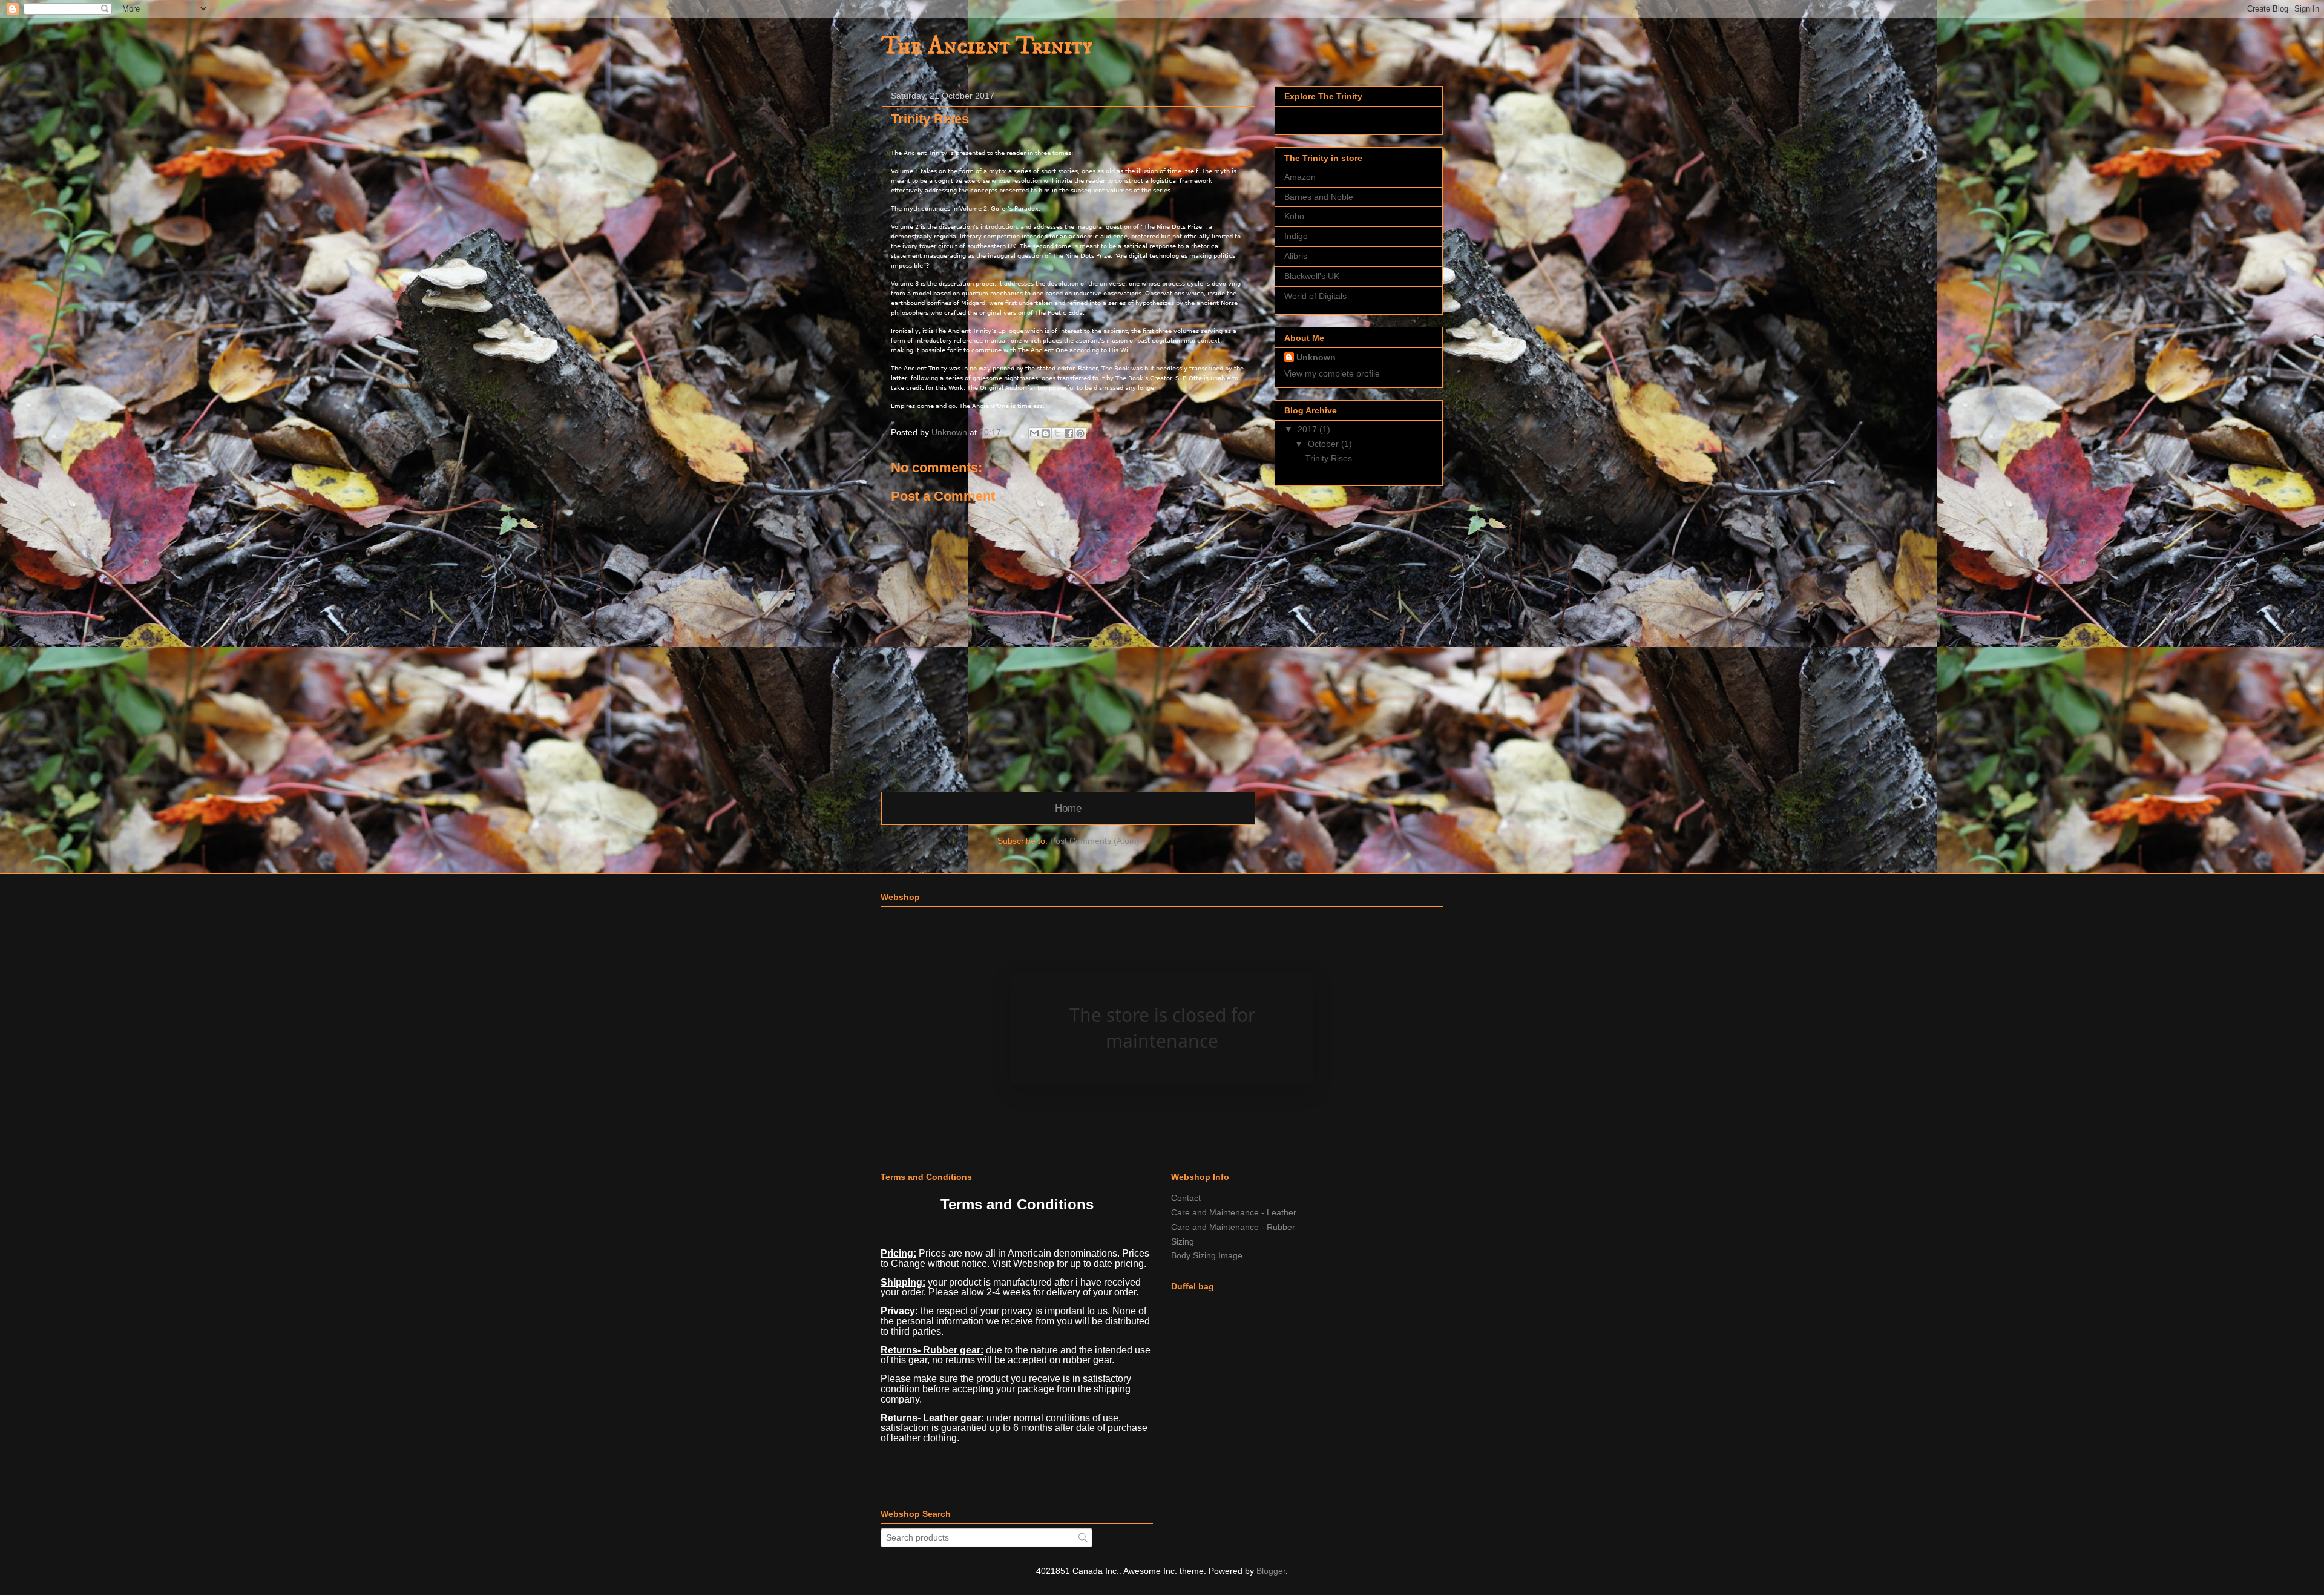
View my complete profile (1332, 373)
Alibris (1296, 256)
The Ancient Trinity (987, 47)
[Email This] (1034, 433)
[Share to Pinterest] (1080, 433)
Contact (1186, 1198)
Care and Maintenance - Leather (1234, 1212)
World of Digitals (1315, 296)
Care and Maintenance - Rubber (1233, 1227)
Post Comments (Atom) (1095, 841)
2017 (1308, 429)
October (1324, 444)
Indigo (1296, 236)
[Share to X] (1057, 433)
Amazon (1300, 177)
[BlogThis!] (1046, 433)
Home (1068, 808)
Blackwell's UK (1312, 276)
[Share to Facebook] (1069, 433)
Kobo (1294, 216)
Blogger (1271, 1571)
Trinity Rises (1329, 458)
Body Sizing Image (1207, 1255)
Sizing (1183, 1241)
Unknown (1316, 357)
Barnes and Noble (1319, 197)
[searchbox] (986, 1538)
